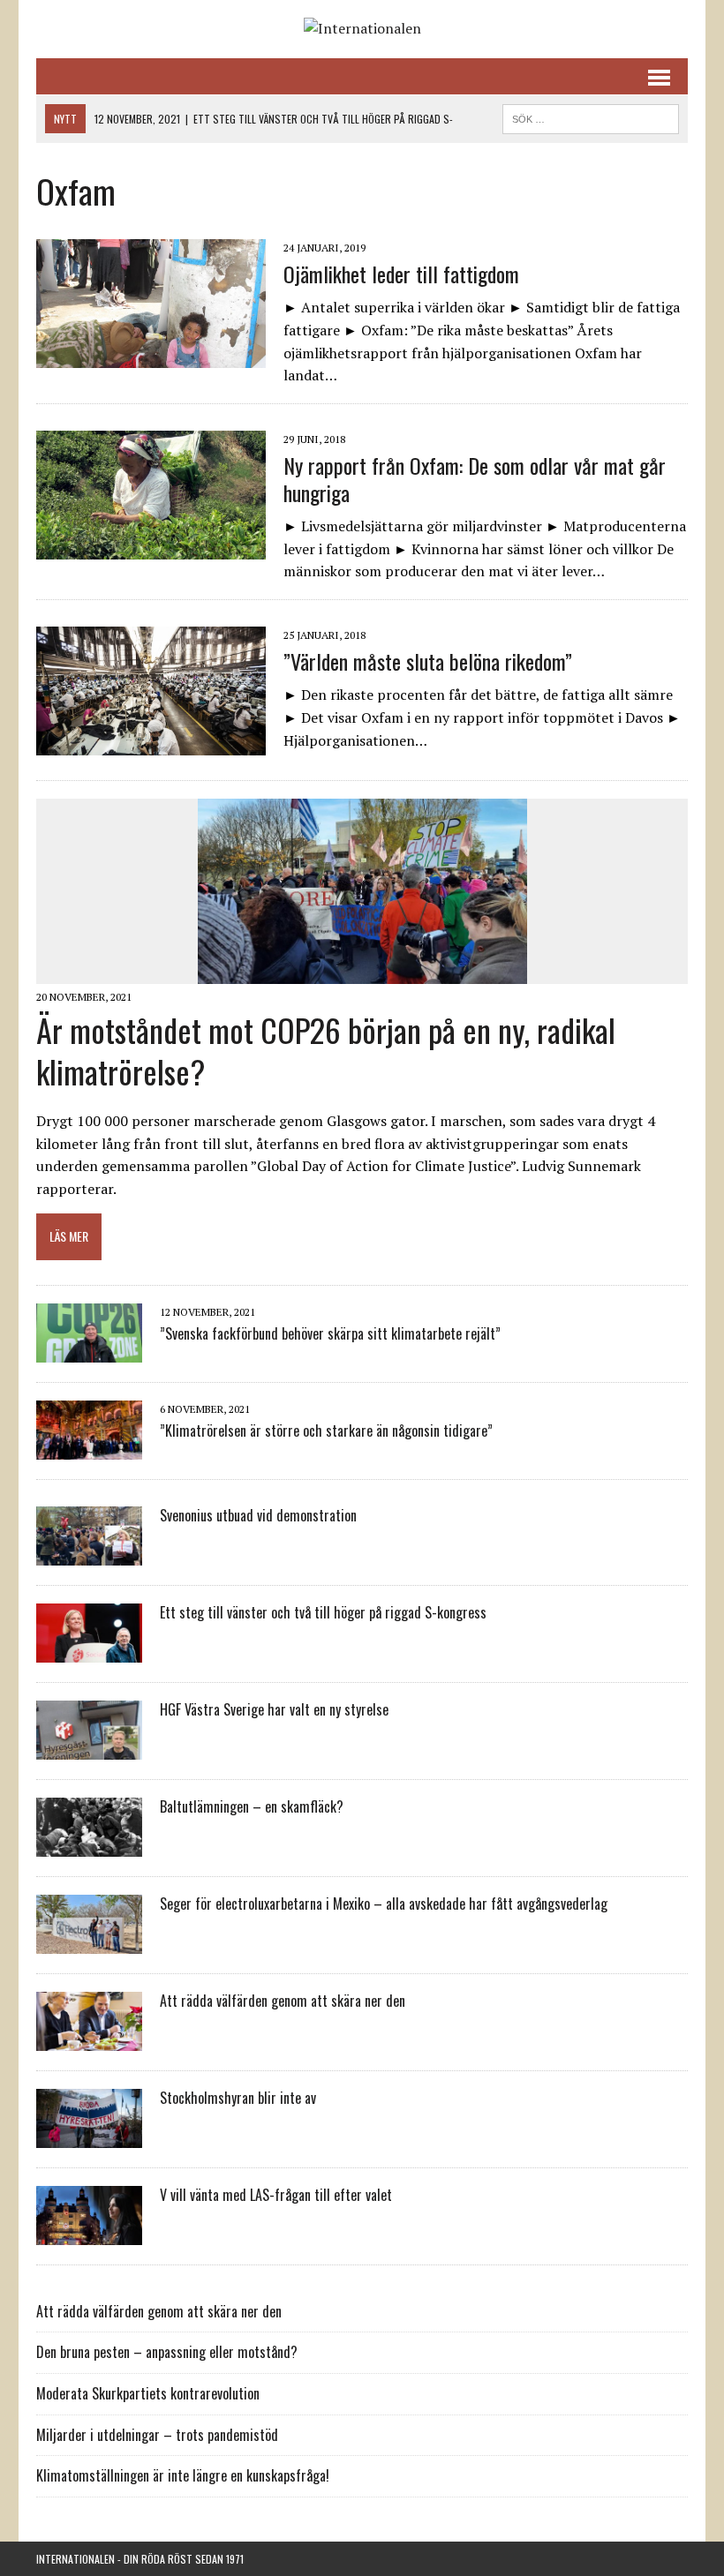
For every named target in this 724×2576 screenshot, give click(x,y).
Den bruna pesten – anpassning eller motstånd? (167, 2352)
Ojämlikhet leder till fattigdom (401, 274)
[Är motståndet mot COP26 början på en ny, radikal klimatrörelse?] (362, 973)
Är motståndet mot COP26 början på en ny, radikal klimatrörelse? (326, 1050)
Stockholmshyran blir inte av (238, 2098)
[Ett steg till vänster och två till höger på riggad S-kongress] (89, 1650)
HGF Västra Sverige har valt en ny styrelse (274, 1709)
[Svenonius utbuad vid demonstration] (89, 1553)
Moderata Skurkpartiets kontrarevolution (148, 2393)
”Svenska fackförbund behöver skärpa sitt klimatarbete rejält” (330, 1333)
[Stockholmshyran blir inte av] (89, 2136)
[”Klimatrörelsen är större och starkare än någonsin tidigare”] (89, 1447)
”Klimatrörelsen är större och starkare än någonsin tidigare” (326, 1431)
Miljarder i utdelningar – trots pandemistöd (157, 2435)
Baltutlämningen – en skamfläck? (252, 1806)
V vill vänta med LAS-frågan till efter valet (276, 2195)
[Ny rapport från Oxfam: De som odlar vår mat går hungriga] (151, 547)
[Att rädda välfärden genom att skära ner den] (89, 2039)
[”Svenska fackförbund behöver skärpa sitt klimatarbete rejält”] (89, 1350)
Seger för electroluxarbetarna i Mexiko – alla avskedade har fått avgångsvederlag (384, 1904)
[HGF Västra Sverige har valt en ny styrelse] (89, 1747)
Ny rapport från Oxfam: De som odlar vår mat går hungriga (475, 479)
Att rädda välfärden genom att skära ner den (283, 2001)
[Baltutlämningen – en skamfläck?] (89, 1844)
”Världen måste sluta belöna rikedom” (428, 661)
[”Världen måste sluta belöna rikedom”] (151, 744)
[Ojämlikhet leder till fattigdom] (151, 357)
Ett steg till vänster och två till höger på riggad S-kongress (323, 1612)
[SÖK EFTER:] (591, 116)
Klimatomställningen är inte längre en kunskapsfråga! (183, 2475)
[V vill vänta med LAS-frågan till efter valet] (89, 2233)
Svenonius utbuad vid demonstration (258, 1515)
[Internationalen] (362, 29)
